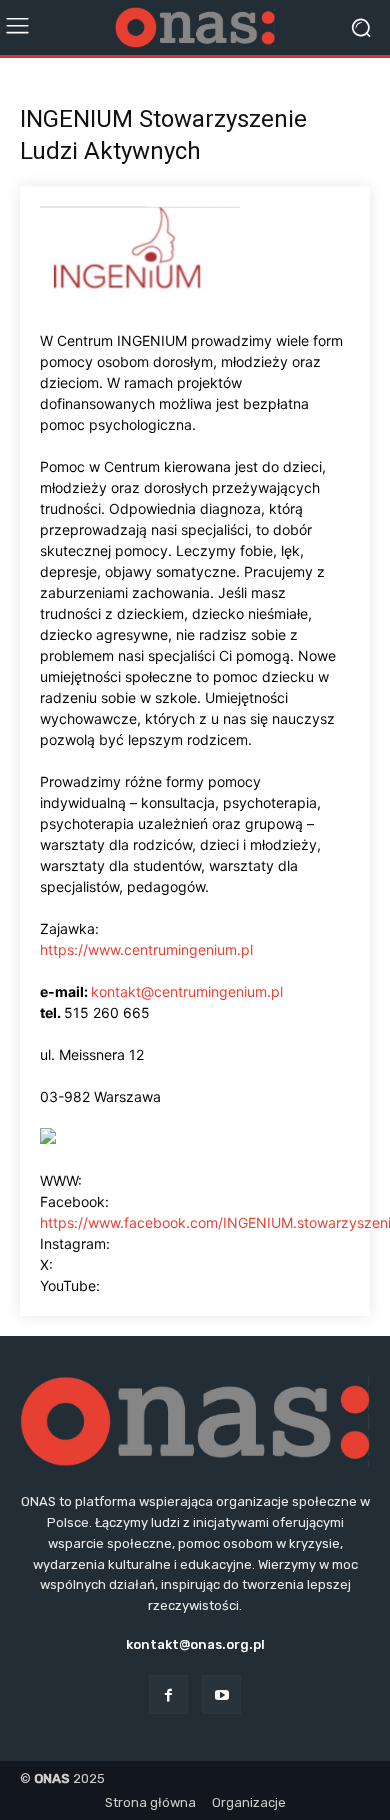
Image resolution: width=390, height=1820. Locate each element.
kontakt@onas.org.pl (195, 1644)
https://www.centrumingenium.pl (146, 949)
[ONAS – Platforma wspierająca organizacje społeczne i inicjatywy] (195, 28)
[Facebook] (168, 1694)
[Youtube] (221, 1694)
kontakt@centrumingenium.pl (187, 991)
